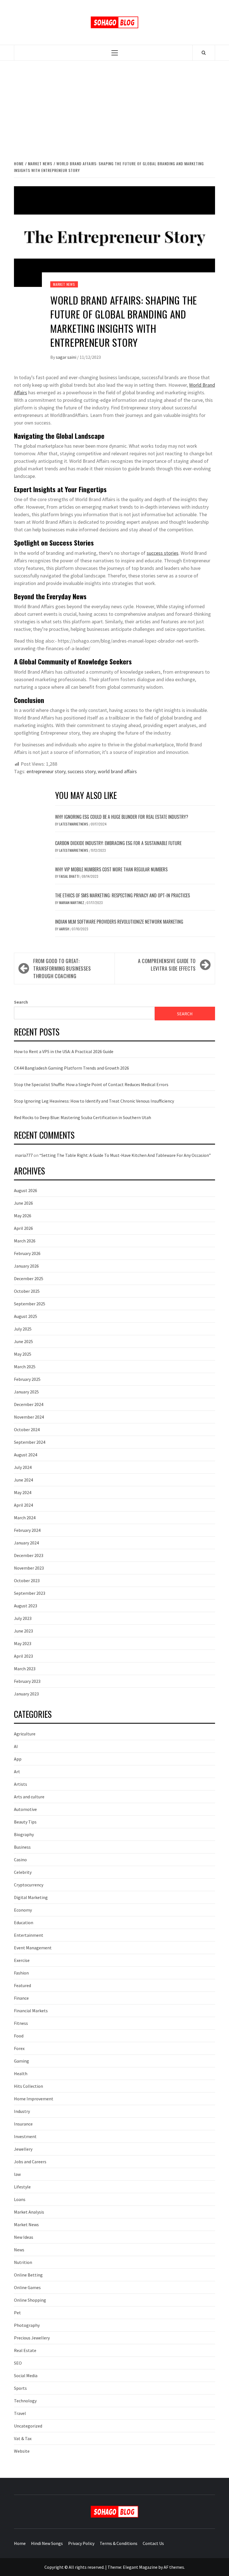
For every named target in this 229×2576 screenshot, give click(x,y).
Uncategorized (28, 2426)
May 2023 (23, 1643)
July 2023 (23, 1618)
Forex (19, 2048)
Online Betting (28, 2275)
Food (19, 2036)
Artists (21, 1784)
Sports (20, 2388)
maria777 (24, 1155)
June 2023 (23, 1631)
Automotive (25, 1809)
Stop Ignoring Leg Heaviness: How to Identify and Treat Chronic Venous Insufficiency (94, 1101)
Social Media (26, 2376)
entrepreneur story (46, 771)
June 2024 (23, 1480)
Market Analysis (29, 2212)
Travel (20, 2413)
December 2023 (29, 1555)
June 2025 (23, 1341)
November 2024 (29, 1417)
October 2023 (27, 1580)
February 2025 (27, 1379)
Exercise (22, 1960)
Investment (25, 2136)
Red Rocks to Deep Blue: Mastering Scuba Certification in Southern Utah (83, 1117)
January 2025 (26, 1392)
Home (20, 2543)
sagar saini (66, 357)
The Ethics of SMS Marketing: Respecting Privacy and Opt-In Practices (122, 895)
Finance (21, 1998)
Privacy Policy (81, 2543)
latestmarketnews (74, 824)
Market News (64, 284)
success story (82, 771)
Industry (22, 2111)
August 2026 (26, 1190)
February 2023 (27, 1681)
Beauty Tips (25, 1822)
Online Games (27, 2287)
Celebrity (23, 1872)
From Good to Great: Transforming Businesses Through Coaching (62, 968)
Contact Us (153, 2543)
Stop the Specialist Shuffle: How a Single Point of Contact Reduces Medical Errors (91, 1084)
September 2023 (30, 1593)
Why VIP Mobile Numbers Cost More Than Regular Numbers (111, 869)
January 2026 (26, 1266)
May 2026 (23, 1216)
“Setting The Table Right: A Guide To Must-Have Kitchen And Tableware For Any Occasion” (125, 1155)
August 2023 (26, 1606)
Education (24, 1922)
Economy (23, 1910)
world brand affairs (117, 771)
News (19, 2250)
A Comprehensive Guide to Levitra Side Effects (167, 965)
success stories (163, 553)
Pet (17, 2313)
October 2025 (27, 1291)
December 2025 (29, 1278)
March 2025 (25, 1367)
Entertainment (29, 1935)
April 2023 (23, 1656)
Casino (20, 1860)
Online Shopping (30, 2300)
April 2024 (23, 1505)
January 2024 (26, 1543)
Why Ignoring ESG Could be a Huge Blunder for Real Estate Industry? (122, 817)
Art (17, 1771)
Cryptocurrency (29, 1885)
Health (21, 2073)
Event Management (33, 1948)
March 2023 (25, 1669)
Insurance (23, 2124)
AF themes (174, 2567)
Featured (22, 1985)
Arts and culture (29, 1797)
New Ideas (24, 2237)
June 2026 (23, 1203)
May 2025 (23, 1354)
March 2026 (25, 1241)
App (18, 1759)
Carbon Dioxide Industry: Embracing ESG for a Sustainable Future (118, 843)
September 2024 (30, 1442)
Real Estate (25, 2350)
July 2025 (23, 1329)
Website (22, 2451)
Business (22, 1847)
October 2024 (27, 1429)
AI (16, 1746)
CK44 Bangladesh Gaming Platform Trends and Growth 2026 (71, 1068)
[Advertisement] (115, 110)
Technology (25, 2401)
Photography (27, 2325)
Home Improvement (34, 2099)
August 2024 (26, 1455)
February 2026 (27, 1253)
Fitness (21, 2023)
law (17, 2174)
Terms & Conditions (119, 2543)
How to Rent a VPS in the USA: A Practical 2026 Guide (64, 1051)
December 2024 (29, 1404)
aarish (65, 929)
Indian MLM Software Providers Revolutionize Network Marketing (119, 922)
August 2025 (26, 1316)
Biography (24, 1834)
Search (21, 1002)
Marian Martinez (72, 903)
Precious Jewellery (32, 2338)
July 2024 (23, 1467)
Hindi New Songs (47, 2543)
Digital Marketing (31, 1897)
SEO (18, 2363)
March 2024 (25, 1518)
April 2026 (23, 1228)
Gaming (22, 2061)
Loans (20, 2199)
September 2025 (30, 1304)
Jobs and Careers (30, 2162)
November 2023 (29, 1568)
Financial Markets (31, 2011)
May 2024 (23, 1492)
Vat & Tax (23, 2438)
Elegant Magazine (140, 2567)
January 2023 (26, 1694)
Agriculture (25, 1734)
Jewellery (23, 2149)
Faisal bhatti (70, 876)
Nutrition (23, 2262)
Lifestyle (22, 2187)
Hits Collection (28, 2086)
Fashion (21, 1973)
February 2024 (27, 1530)
